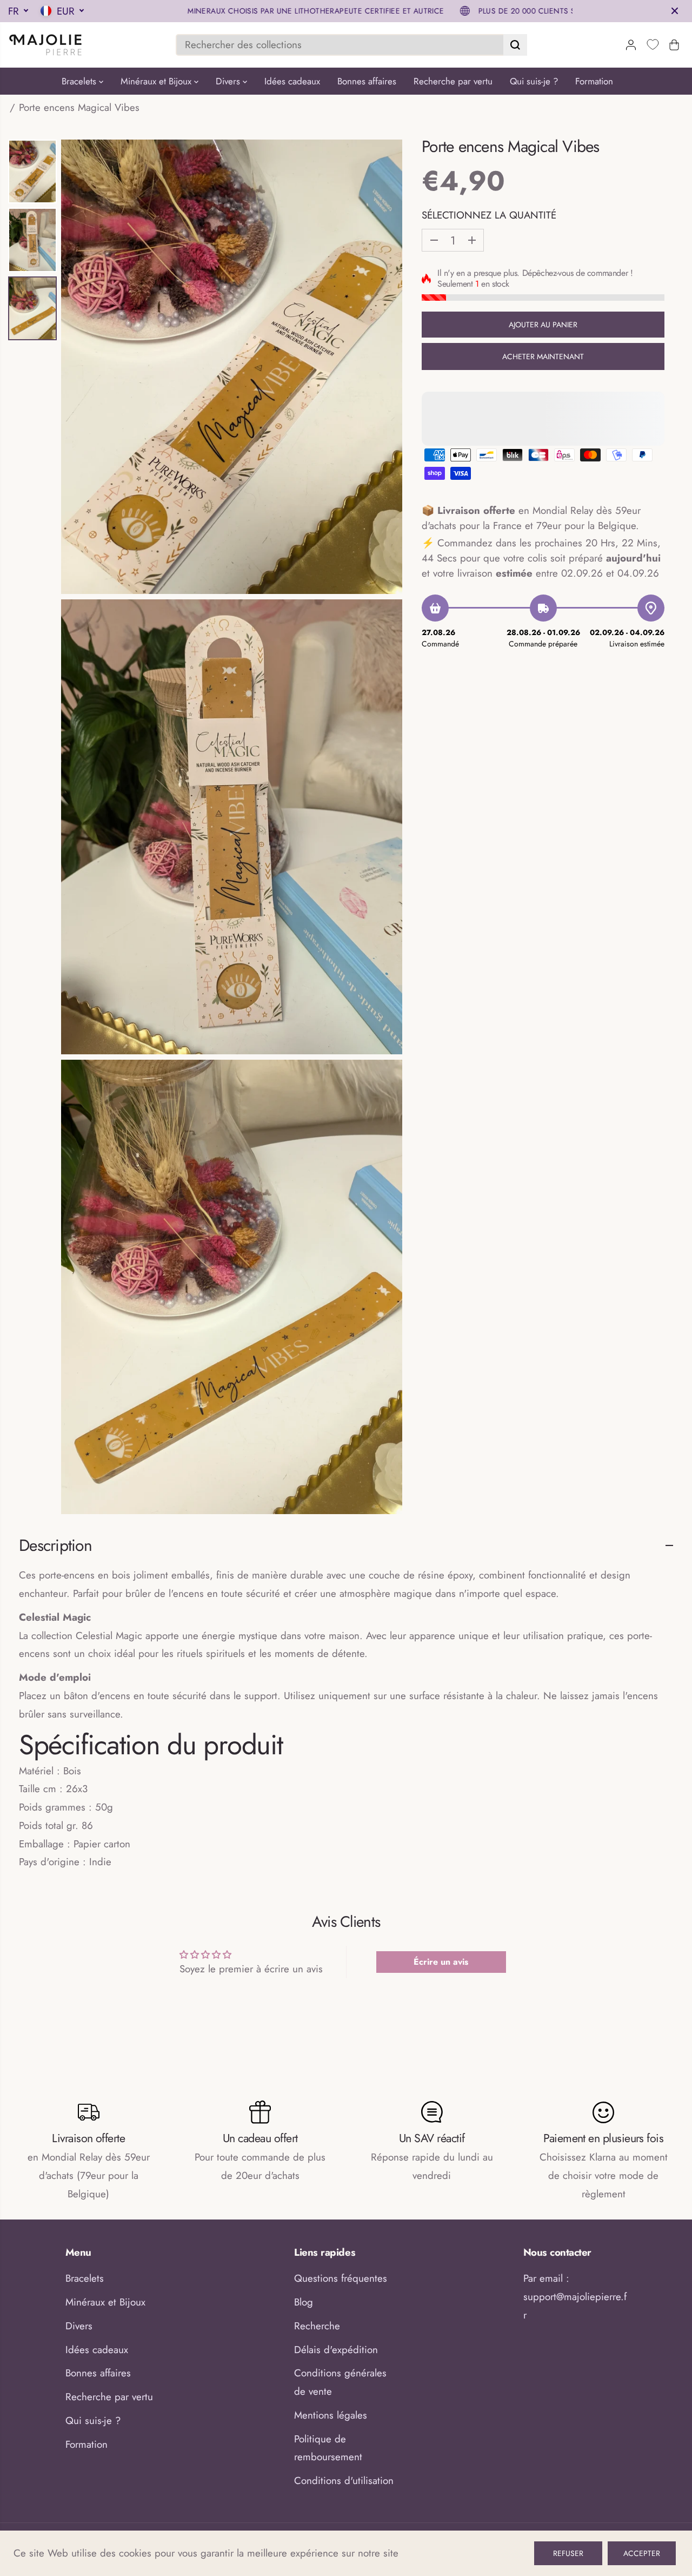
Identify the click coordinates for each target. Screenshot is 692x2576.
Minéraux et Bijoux (157, 81)
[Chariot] (674, 45)
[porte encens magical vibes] (232, 367)
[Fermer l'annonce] (675, 11)
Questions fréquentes (341, 2278)
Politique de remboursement (328, 2448)
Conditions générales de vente (340, 2382)
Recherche (317, 2326)
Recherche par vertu (453, 81)
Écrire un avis (441, 1962)
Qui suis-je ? (534, 81)
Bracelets (80, 81)
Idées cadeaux (292, 81)
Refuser (568, 2553)
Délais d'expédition (336, 2350)
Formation (594, 81)
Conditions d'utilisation (344, 2481)
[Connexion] (631, 45)
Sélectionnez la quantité (489, 215)
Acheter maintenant (543, 356)
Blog (304, 2302)
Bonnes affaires (367, 81)
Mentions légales (331, 2415)
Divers (229, 81)
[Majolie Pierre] (46, 45)
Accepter (642, 2553)
